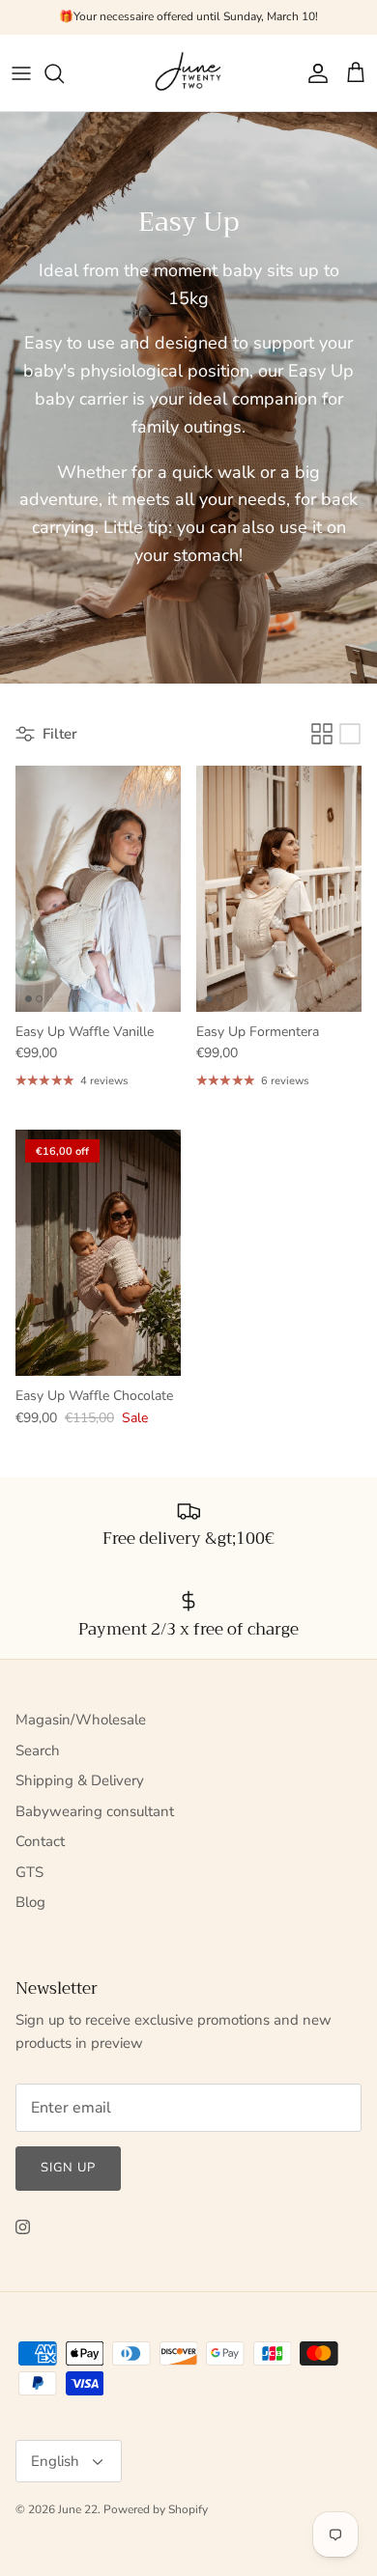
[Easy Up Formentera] (279, 889)
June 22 (78, 2509)
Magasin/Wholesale (81, 1720)
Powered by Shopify (156, 2509)
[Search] (64, 73)
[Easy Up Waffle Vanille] (98, 889)
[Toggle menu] (21, 73)
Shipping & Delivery (80, 1780)
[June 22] (189, 73)
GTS (29, 1872)
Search (38, 1750)
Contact (40, 1841)
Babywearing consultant (95, 1811)
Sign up (68, 2168)
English (55, 2461)
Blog (30, 1902)
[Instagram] (23, 2227)
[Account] (313, 73)
